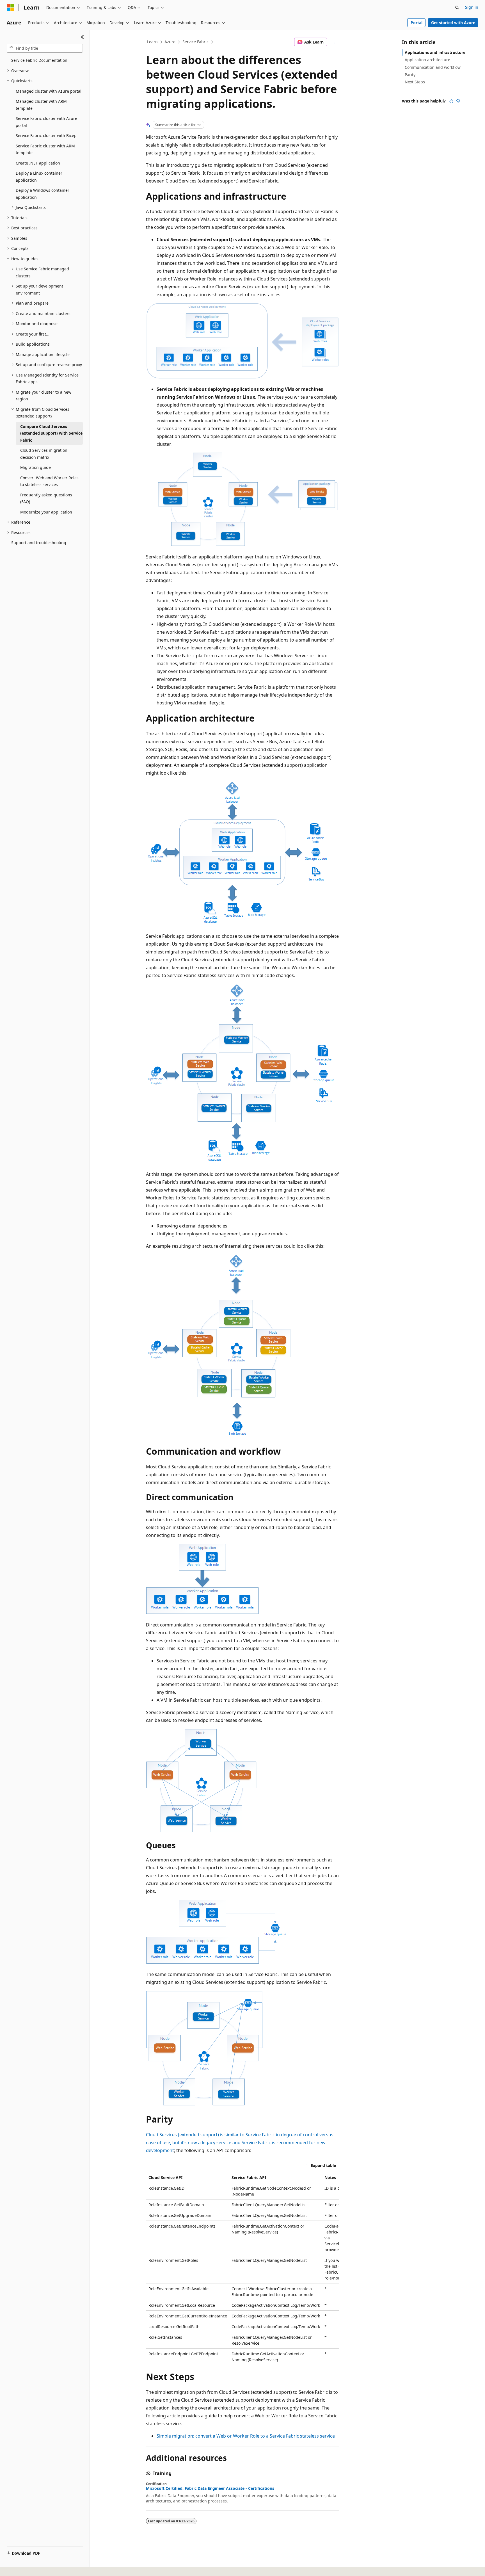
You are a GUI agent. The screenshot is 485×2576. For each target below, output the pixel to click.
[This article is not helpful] (458, 101)
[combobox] (45, 48)
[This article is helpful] (451, 101)
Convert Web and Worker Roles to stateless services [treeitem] (49, 481)
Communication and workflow (433, 67)
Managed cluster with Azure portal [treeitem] (49, 91)
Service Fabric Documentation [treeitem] (39, 60)
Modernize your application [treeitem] (46, 512)
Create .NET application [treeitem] (38, 163)
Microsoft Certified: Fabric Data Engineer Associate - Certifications (210, 2488)
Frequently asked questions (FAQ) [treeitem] (46, 498)
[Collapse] (82, 37)
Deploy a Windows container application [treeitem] (43, 194)
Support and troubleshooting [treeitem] (39, 543)
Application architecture (427, 60)
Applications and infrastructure (435, 52)
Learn (152, 42)
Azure (170, 42)
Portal (417, 23)
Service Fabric (195, 42)
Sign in (472, 7)
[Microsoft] (10, 8)
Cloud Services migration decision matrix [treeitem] (44, 454)
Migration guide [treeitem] (36, 467)
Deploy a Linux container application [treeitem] (39, 177)
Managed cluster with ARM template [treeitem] (41, 105)
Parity (410, 75)
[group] (242, 2269)
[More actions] (334, 42)
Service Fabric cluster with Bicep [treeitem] (46, 135)
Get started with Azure (453, 23)
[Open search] (457, 8)
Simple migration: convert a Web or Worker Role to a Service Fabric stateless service (246, 2436)
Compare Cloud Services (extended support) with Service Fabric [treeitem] (51, 433)
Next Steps (415, 82)
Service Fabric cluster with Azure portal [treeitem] (46, 122)
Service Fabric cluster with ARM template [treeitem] (45, 149)
